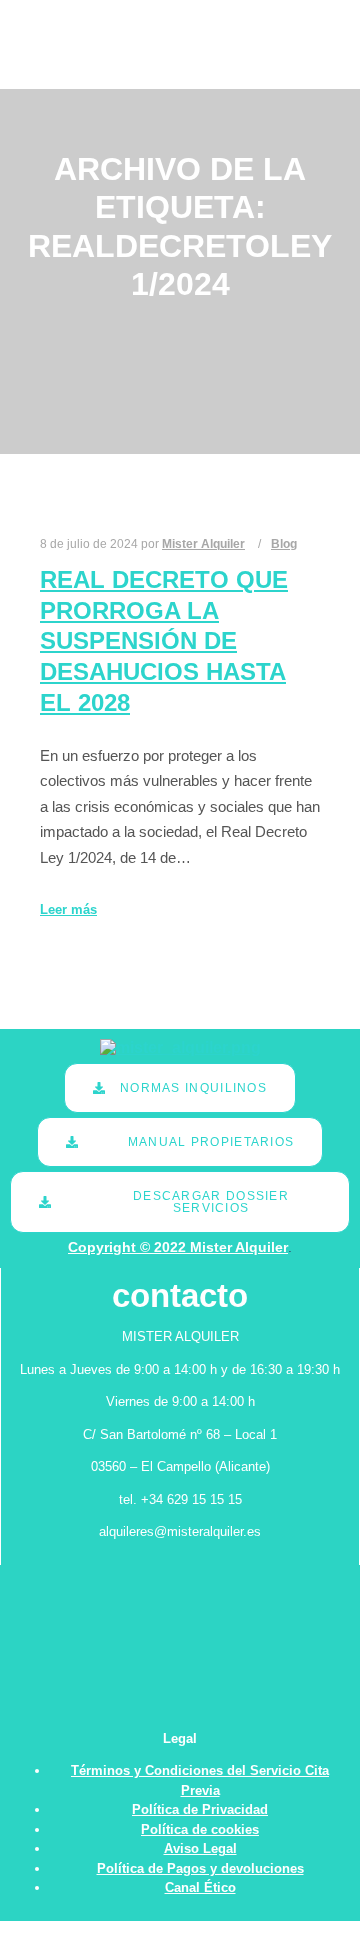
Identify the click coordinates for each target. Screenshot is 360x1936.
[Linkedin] (327, 45)
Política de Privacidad (200, 1809)
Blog (284, 543)
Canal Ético (200, 1887)
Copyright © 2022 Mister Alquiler (178, 1247)
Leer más (68, 909)
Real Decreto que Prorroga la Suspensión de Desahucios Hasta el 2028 (164, 641)
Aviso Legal (200, 1848)
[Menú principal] (283, 67)
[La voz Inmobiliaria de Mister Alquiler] (71, 44)
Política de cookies (200, 1829)
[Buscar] (283, 22)
